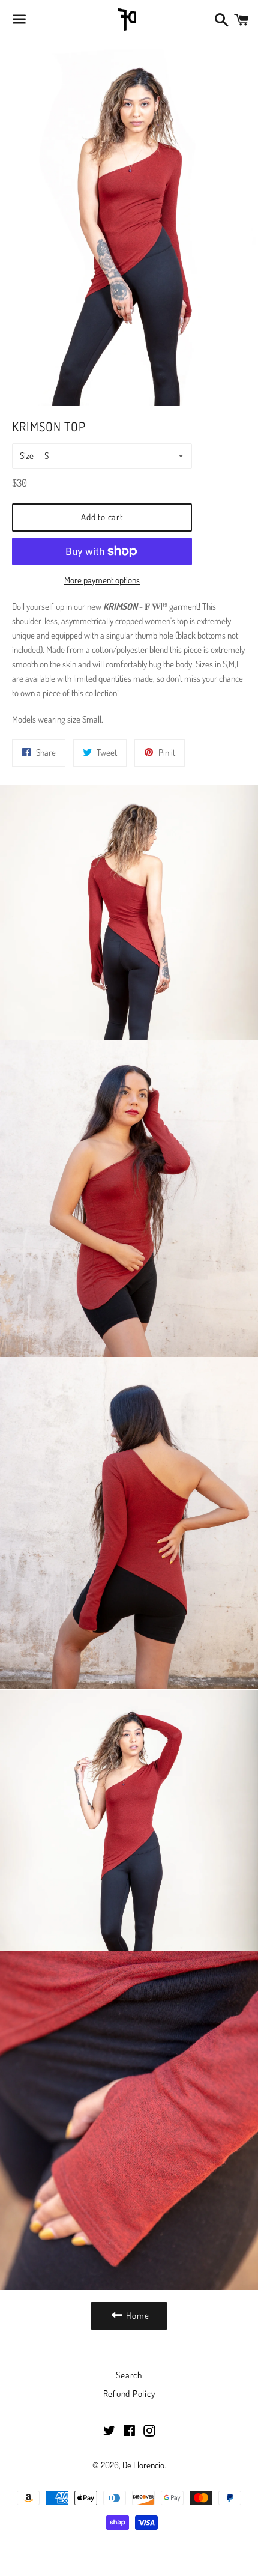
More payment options (102, 580)
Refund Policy (129, 2394)
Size (27, 456)
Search (129, 2375)
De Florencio (143, 2465)
